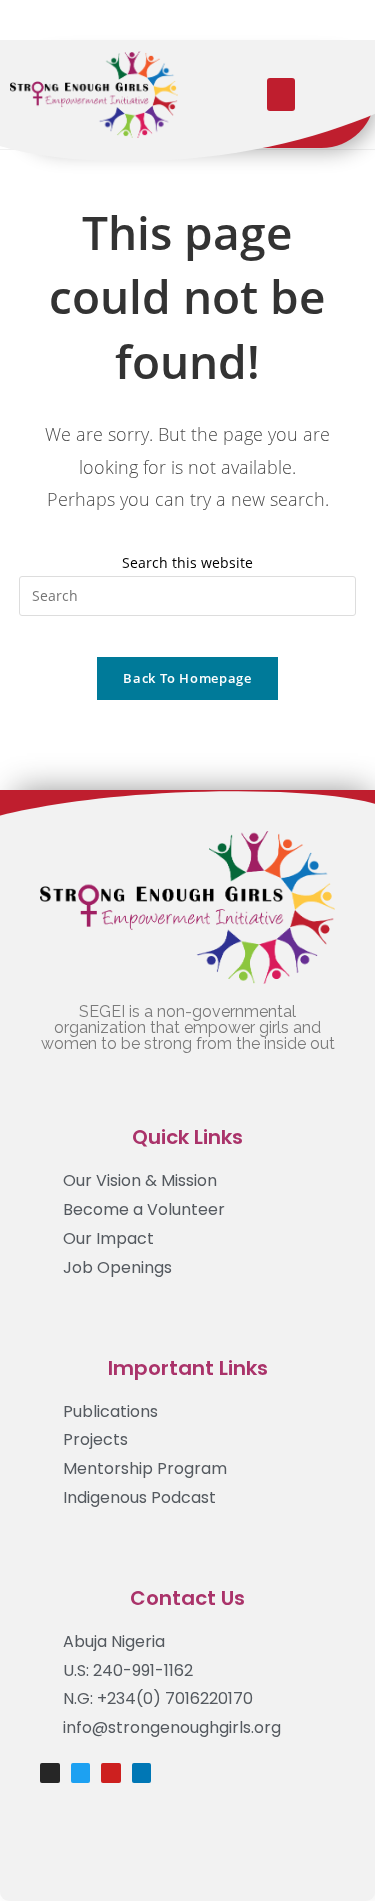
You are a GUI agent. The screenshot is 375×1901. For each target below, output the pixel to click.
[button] (281, 94)
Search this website (187, 562)
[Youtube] (111, 1773)
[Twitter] (81, 1773)
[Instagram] (50, 1773)
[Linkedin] (142, 1773)
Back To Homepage (187, 678)
